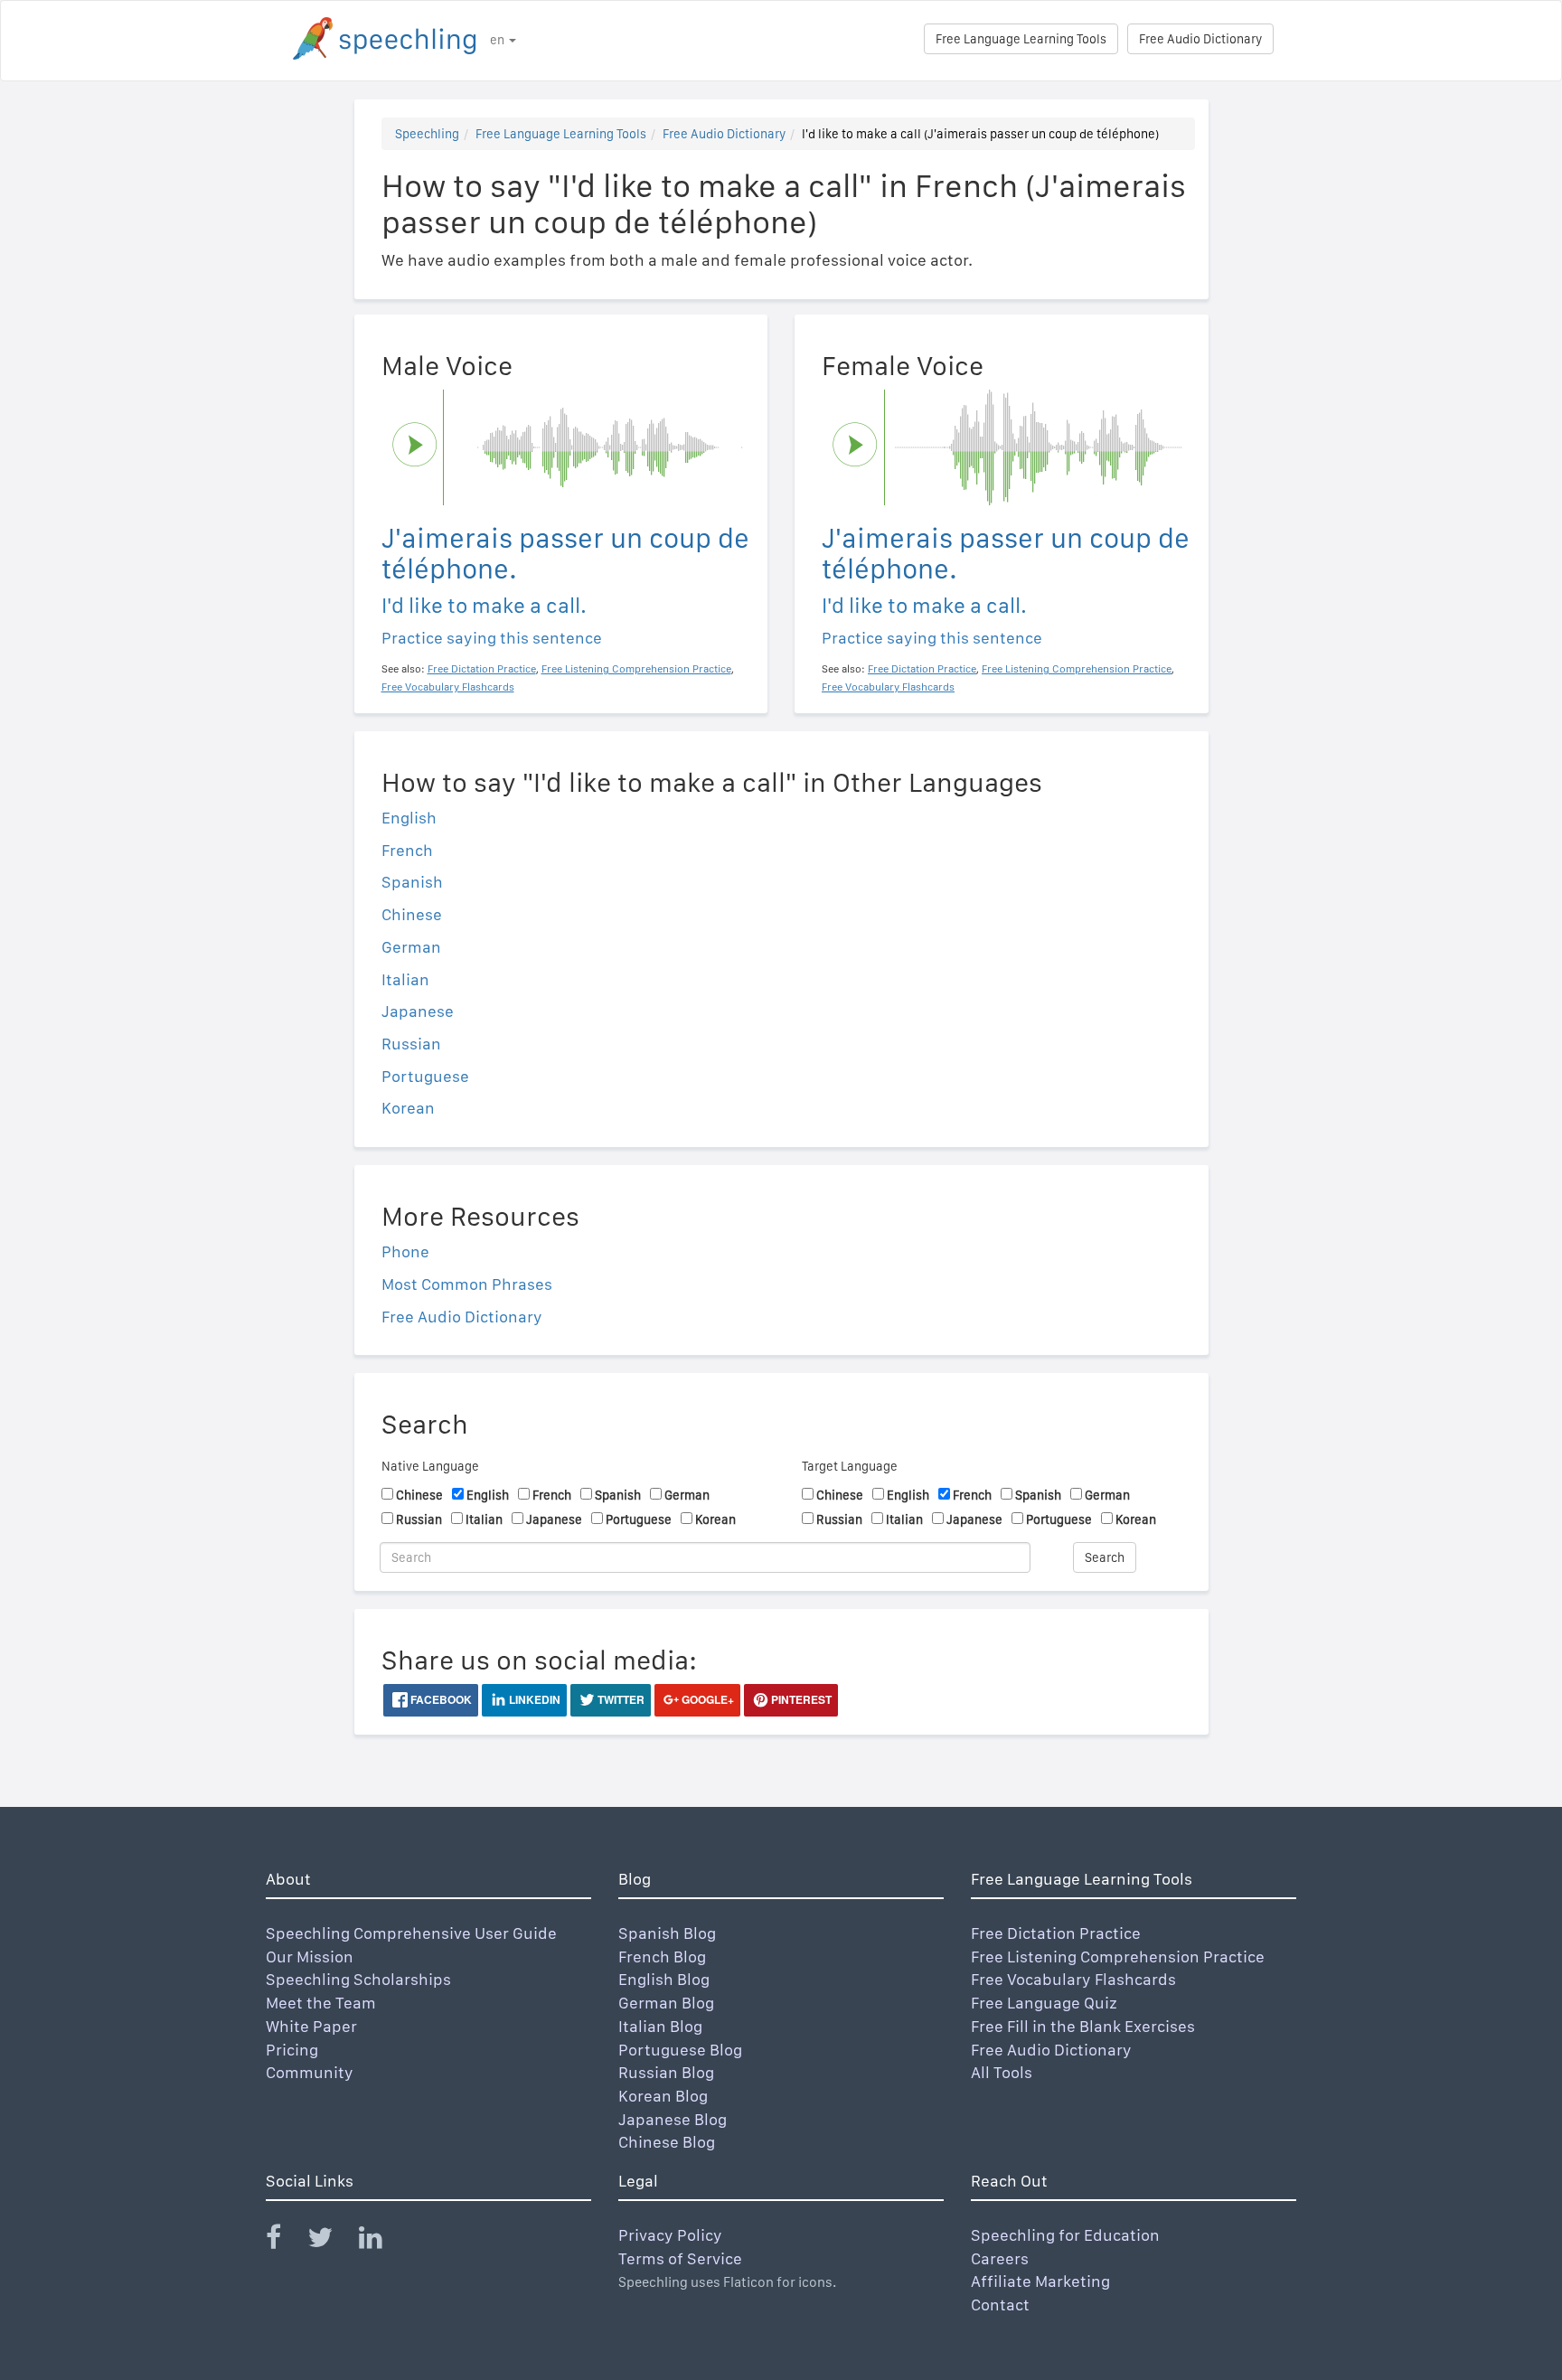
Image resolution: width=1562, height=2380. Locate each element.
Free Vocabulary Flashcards (1073, 1979)
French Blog (662, 1957)
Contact (1000, 2305)
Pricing (292, 2050)
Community (310, 2072)
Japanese (418, 1011)
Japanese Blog (673, 2119)
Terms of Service (680, 2258)
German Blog (666, 2003)
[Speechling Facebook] (285, 2241)
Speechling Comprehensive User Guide (411, 1933)
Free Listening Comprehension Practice (1118, 1957)
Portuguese (425, 1076)
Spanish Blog (667, 1933)
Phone (405, 1251)
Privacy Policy (670, 2235)
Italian (405, 979)
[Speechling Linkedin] (382, 2241)
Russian (411, 1044)
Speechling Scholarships (358, 1979)
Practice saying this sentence (492, 638)
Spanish (412, 882)
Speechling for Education (1065, 2235)
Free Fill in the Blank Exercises (1083, 2026)
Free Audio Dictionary (1200, 39)
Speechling (427, 134)
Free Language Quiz (1044, 2003)
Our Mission (310, 1957)
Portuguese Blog (680, 2050)
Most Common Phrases (467, 1284)
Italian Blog (660, 2026)
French (407, 850)
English (409, 818)
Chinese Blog (667, 2142)
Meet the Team (321, 2003)
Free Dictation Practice (1056, 1933)
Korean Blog (663, 2096)
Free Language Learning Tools (1021, 39)
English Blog (664, 1979)
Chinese (412, 914)
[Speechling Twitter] (331, 2241)
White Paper (311, 2026)
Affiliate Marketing (1040, 2281)
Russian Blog (666, 2072)
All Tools (1002, 2072)
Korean (408, 1108)
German (411, 947)
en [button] (499, 40)
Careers (1000, 2258)
